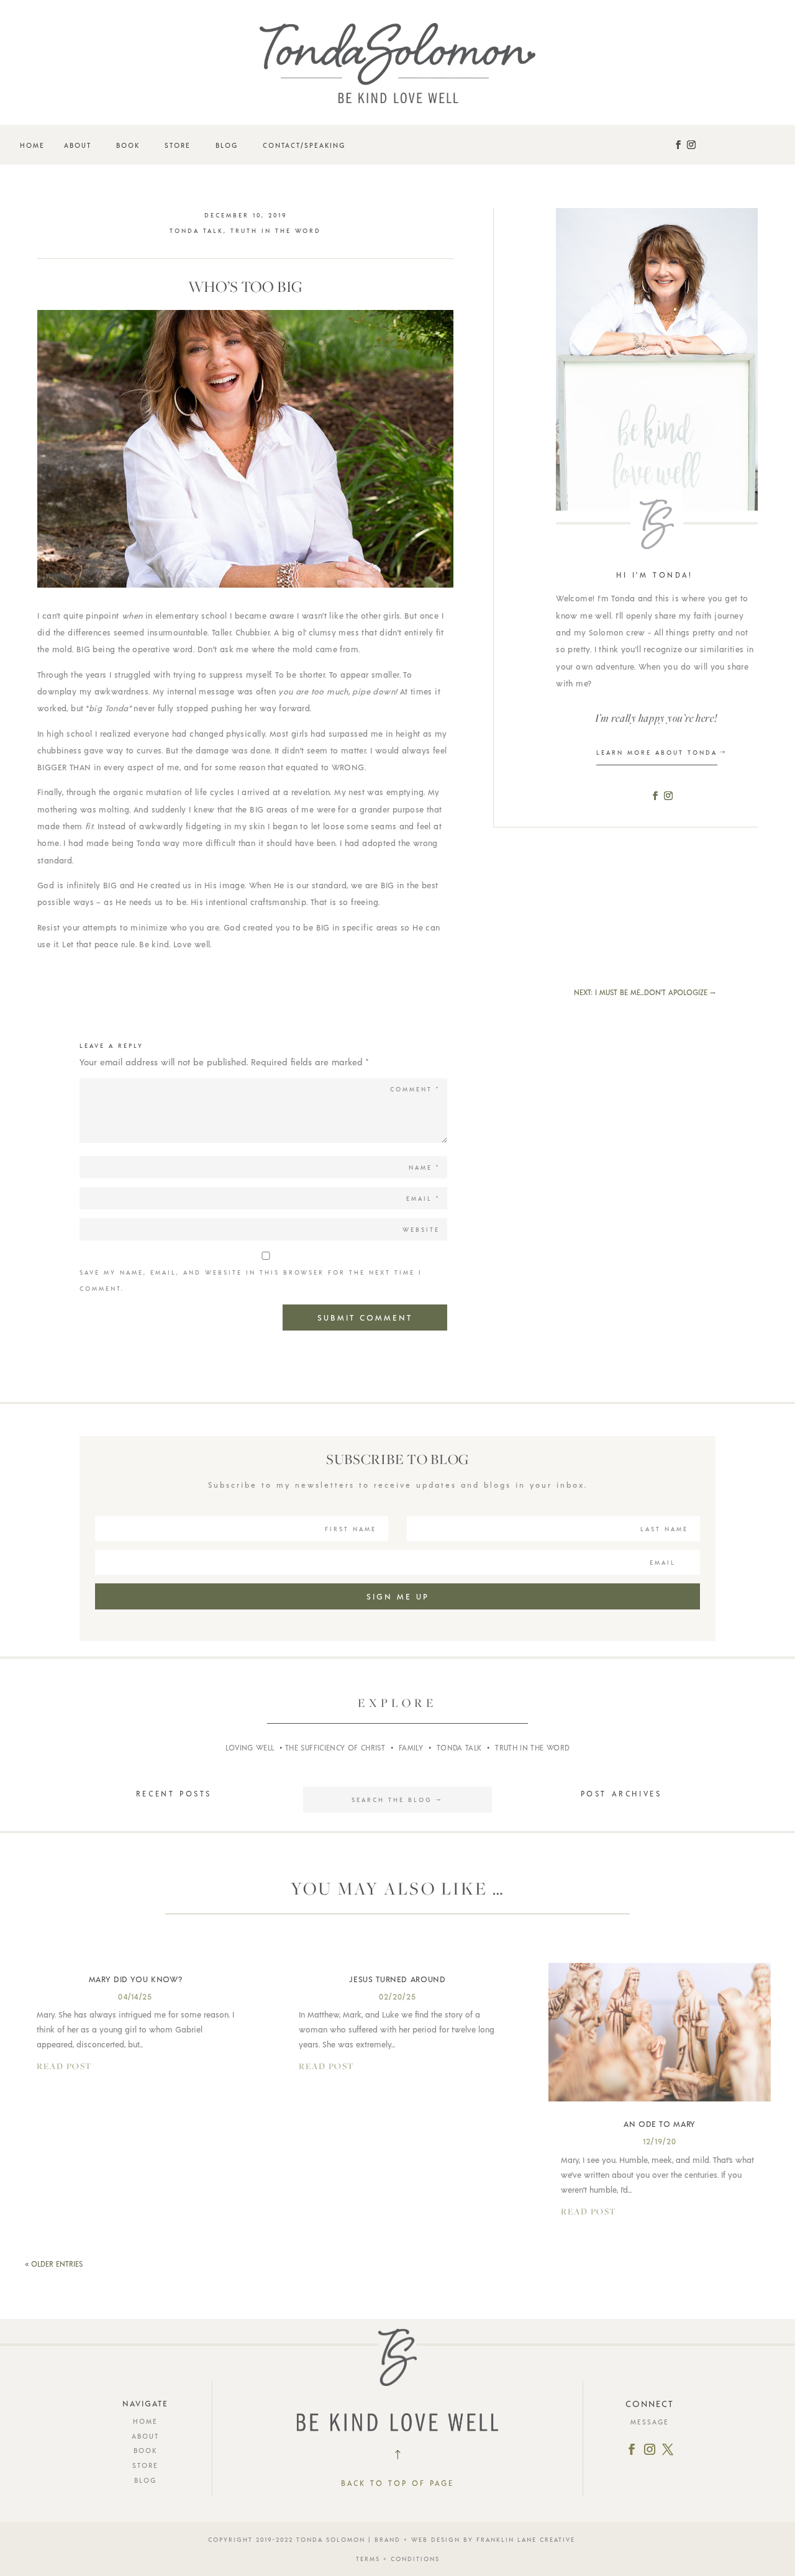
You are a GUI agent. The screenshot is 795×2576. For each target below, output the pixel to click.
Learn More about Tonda (657, 752)
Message (650, 2422)
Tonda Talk (197, 230)
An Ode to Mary (660, 2124)
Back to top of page (397, 2483)
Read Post (64, 2066)
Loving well (250, 1747)
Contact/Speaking (304, 145)
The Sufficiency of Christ (335, 1747)
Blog (227, 145)
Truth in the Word (276, 230)
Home (32, 145)
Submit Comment (365, 1318)
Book (128, 145)
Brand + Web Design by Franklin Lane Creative (475, 2539)
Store (178, 145)
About (78, 145)
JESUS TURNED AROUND (397, 1979)
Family (411, 1747)
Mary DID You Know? (136, 1979)
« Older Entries (54, 2264)
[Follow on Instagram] (691, 145)
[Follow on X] (668, 2449)
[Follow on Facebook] (678, 145)
